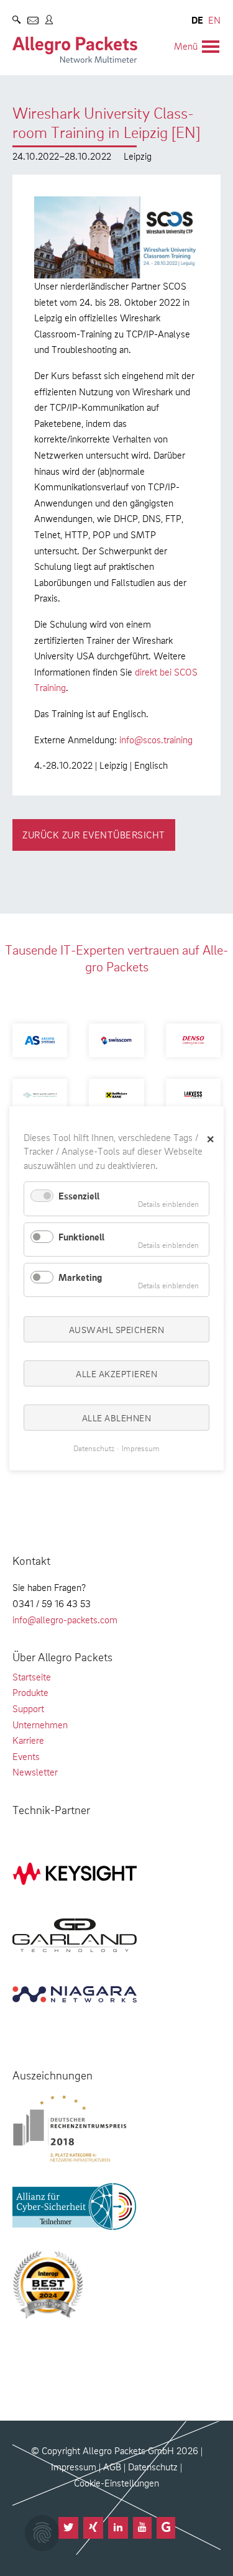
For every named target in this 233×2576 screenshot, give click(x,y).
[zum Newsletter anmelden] (33, 22)
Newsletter (35, 1772)
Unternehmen (40, 1725)
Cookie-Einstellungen (116, 2483)
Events (26, 1756)
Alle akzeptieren (116, 1373)
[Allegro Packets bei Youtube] (142, 2528)
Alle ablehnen (117, 1418)
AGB (112, 2467)
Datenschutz (153, 2467)
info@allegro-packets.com (65, 1620)
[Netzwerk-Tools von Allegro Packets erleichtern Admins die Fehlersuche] (75, 50)
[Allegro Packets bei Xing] (93, 2528)
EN (214, 20)
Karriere (28, 1740)
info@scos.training (156, 740)
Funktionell (81, 1236)
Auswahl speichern (117, 1329)
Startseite (32, 1677)
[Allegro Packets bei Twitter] (68, 2528)
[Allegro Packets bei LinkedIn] (118, 2528)
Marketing (80, 1277)
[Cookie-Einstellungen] (42, 2533)
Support (28, 1708)
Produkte (30, 1692)
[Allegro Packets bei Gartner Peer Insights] (166, 2528)
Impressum (74, 2467)
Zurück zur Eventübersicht (94, 835)
